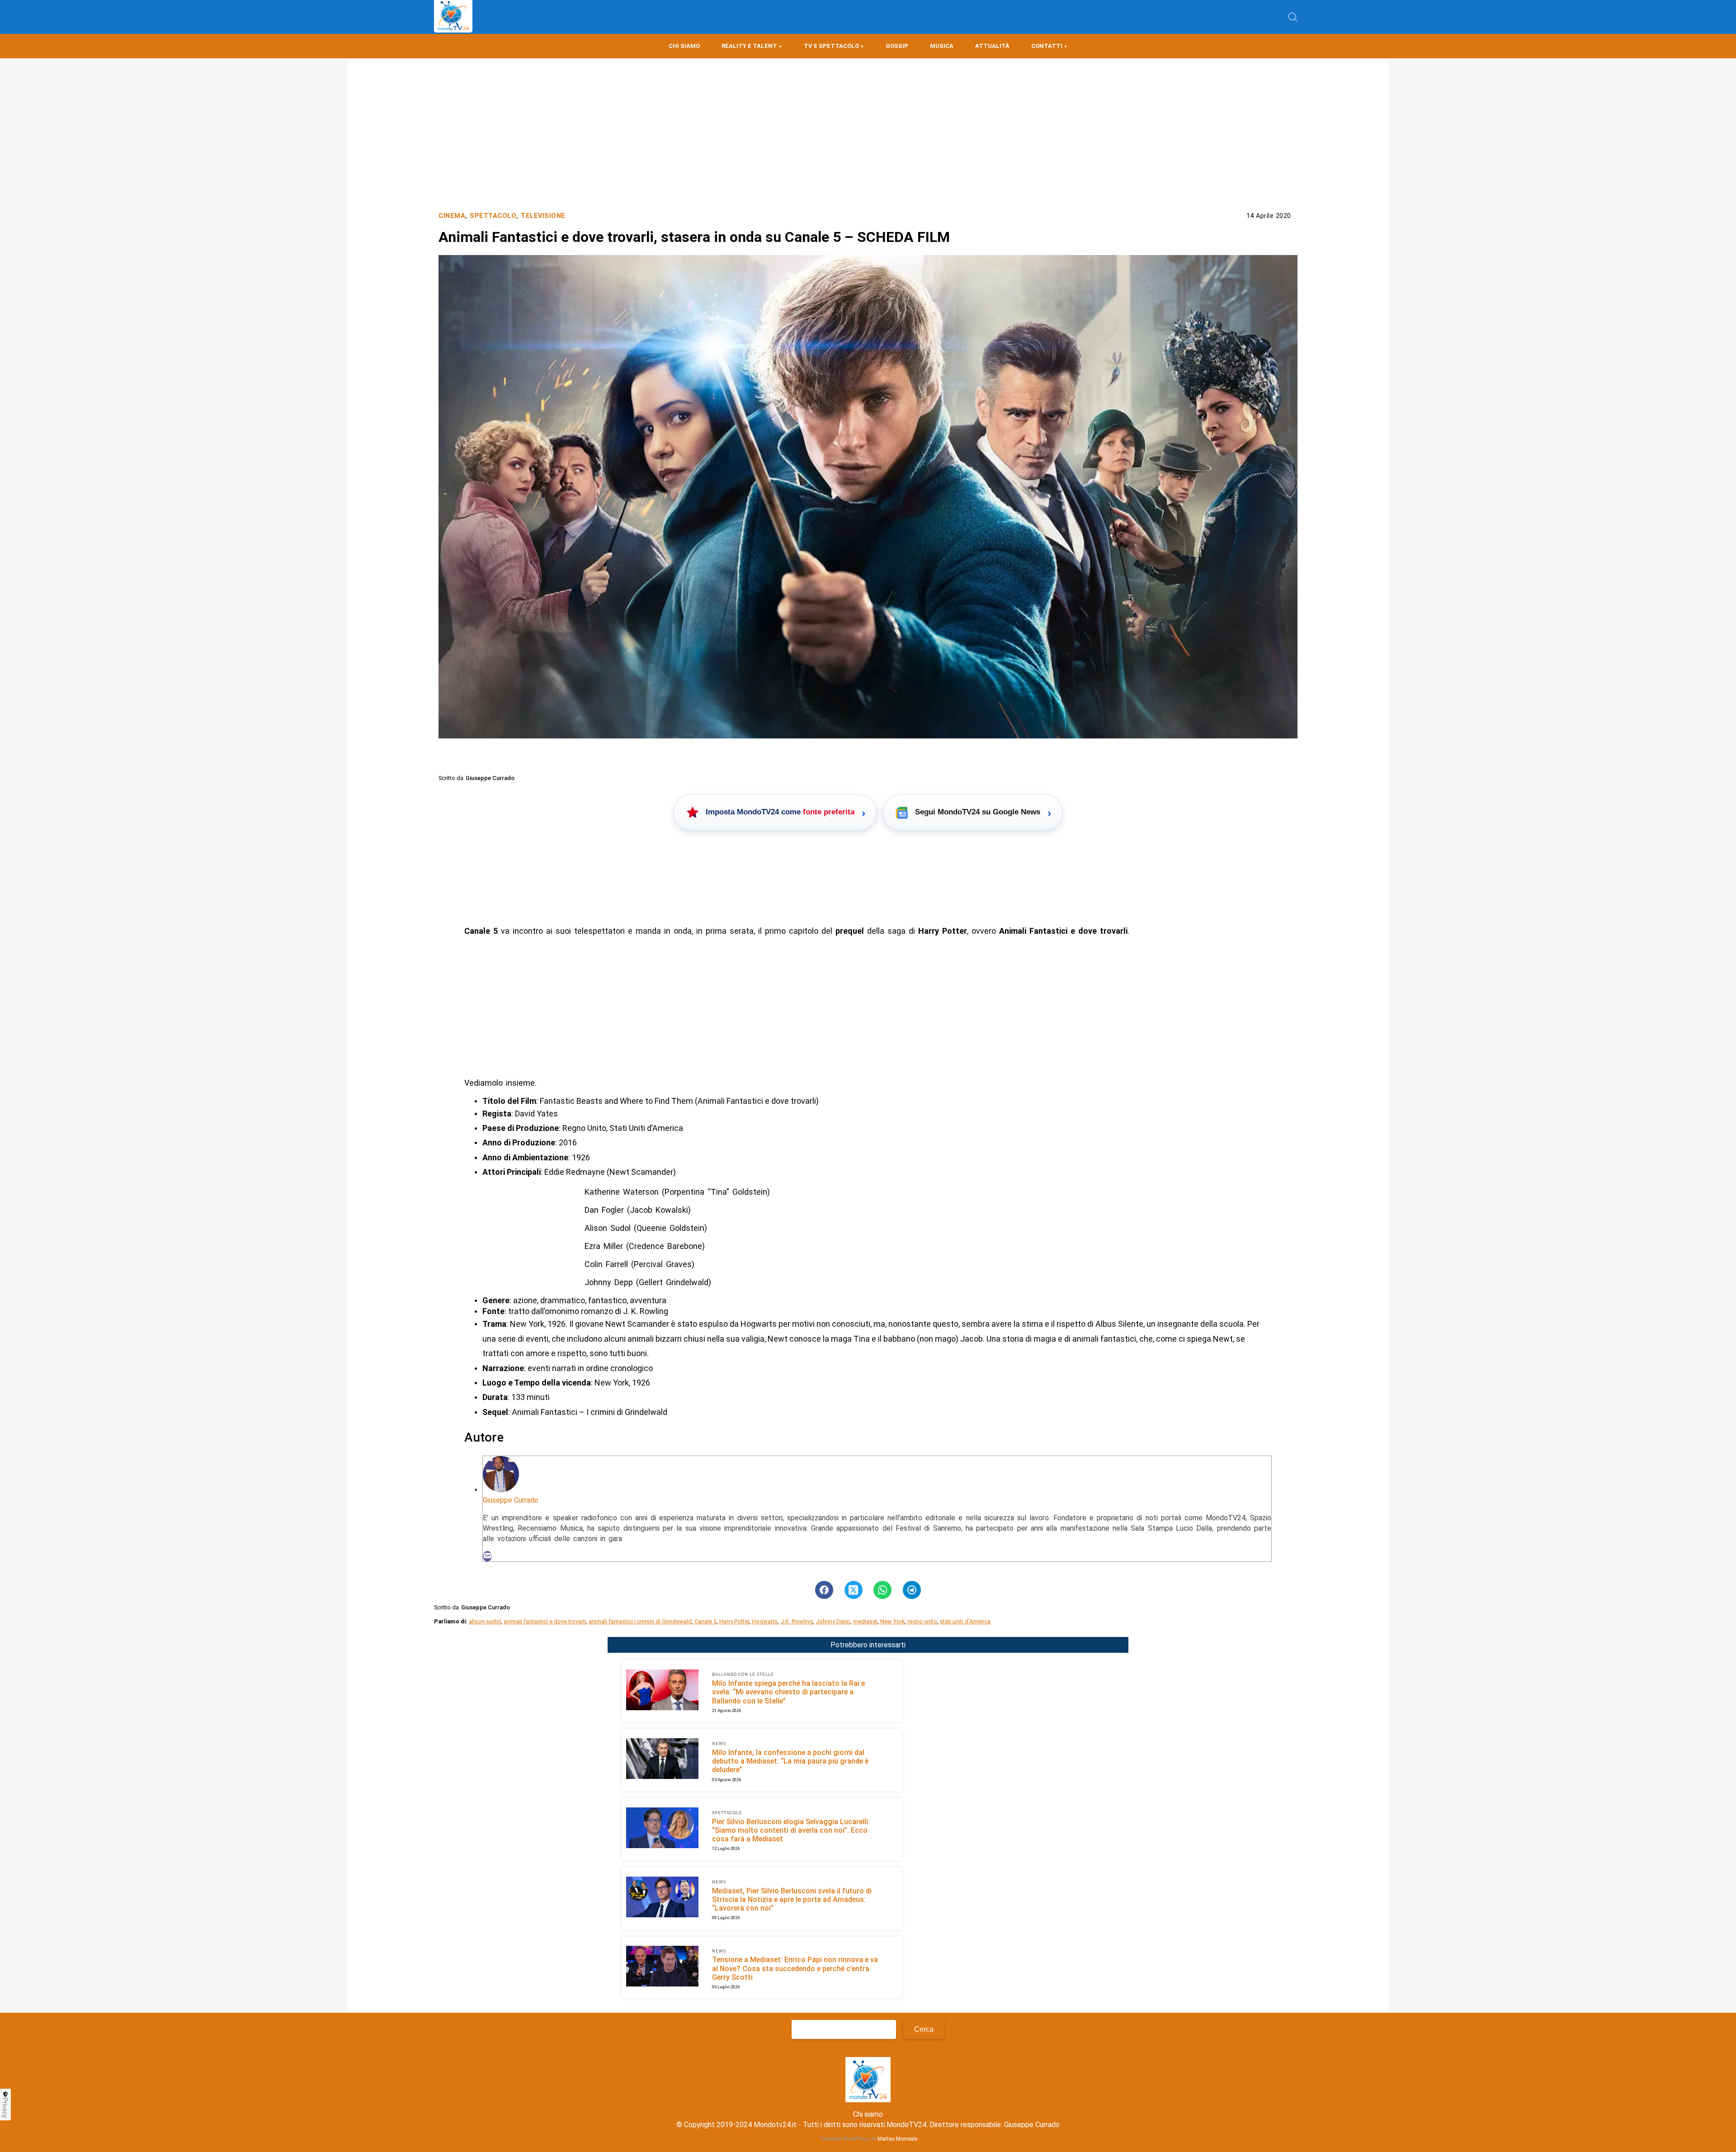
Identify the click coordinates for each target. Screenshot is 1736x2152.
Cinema (452, 216)
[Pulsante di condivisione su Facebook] (824, 1590)
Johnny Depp (833, 1621)
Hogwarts (765, 1621)
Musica (942, 46)
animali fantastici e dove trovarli (545, 1621)
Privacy (5, 2108)
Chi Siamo (684, 46)
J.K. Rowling (797, 1621)
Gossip (897, 46)
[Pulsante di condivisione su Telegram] (912, 1590)
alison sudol (485, 1621)
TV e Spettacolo (831, 46)
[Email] (487, 1556)
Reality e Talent (749, 46)
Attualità (992, 46)
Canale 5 (705, 1621)
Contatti (1047, 46)
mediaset (865, 1621)
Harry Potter (734, 1621)
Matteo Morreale (897, 2139)
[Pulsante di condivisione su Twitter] (854, 1590)
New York (892, 1621)
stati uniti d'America (965, 1621)
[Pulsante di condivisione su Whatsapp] (882, 1590)
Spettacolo (493, 216)
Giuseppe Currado (511, 1500)
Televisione (543, 216)
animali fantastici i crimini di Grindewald (640, 1621)
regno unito (922, 1621)
